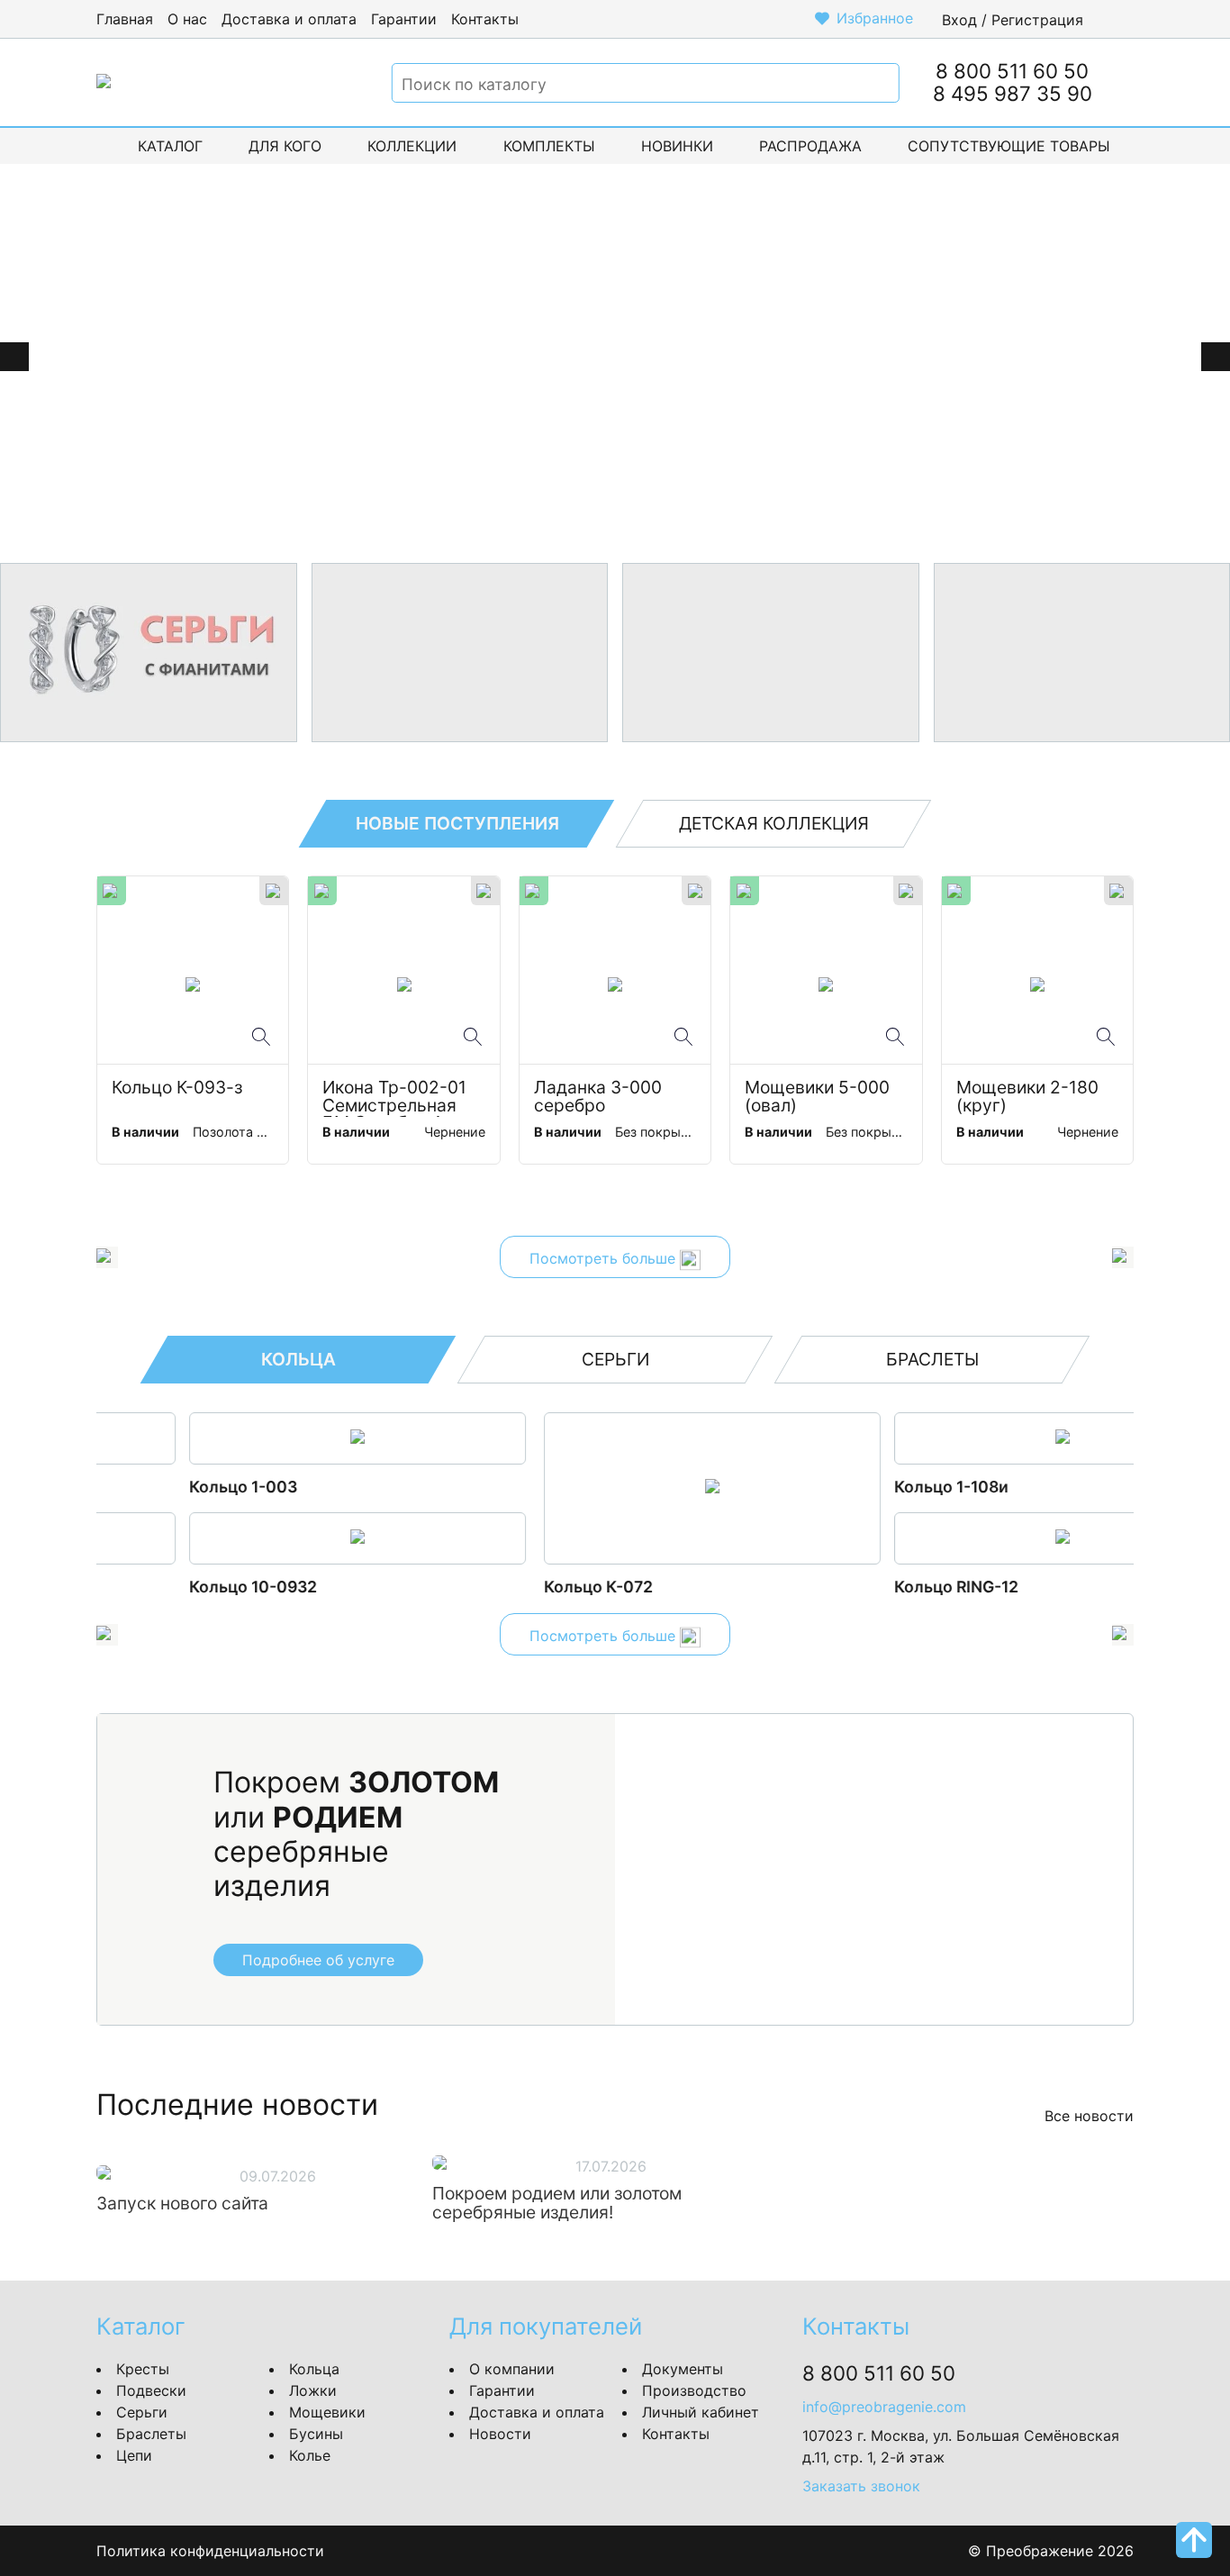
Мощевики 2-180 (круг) (1030, 1097)
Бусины (316, 2434)
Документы (683, 2369)
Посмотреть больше (605, 1259)
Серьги (142, 2412)
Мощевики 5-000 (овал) (819, 1097)
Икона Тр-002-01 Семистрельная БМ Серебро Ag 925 (397, 1098)
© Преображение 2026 (1051, 2551)
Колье (310, 2455)
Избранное (875, 18)
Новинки (677, 146)
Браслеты (151, 2434)
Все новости (1089, 2116)
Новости (500, 2434)
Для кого (285, 146)
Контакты (485, 19)
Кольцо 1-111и (851, 1487)
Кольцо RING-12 (509, 1587)
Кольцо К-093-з (177, 1088)
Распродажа (810, 146)
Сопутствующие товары (1009, 146)
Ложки (313, 2390)
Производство (694, 2390)
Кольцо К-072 (151, 1587)
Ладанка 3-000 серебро (600, 1097)
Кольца (314, 2369)
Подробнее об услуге (318, 1960)
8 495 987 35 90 (1013, 93)
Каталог (170, 146)
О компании (512, 2369)
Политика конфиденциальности (210, 2551)
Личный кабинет (701, 2412)
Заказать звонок (861, 2486)
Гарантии (404, 19)
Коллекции (412, 146)
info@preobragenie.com (884, 2407)
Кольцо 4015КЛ (859, 1587)
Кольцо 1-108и (504, 1487)
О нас (187, 19)
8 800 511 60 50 (1012, 71)
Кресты (143, 2369)
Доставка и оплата (289, 19)
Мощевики (327, 2412)
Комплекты (549, 146)
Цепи (134, 2455)
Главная (125, 19)
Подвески (151, 2390)
